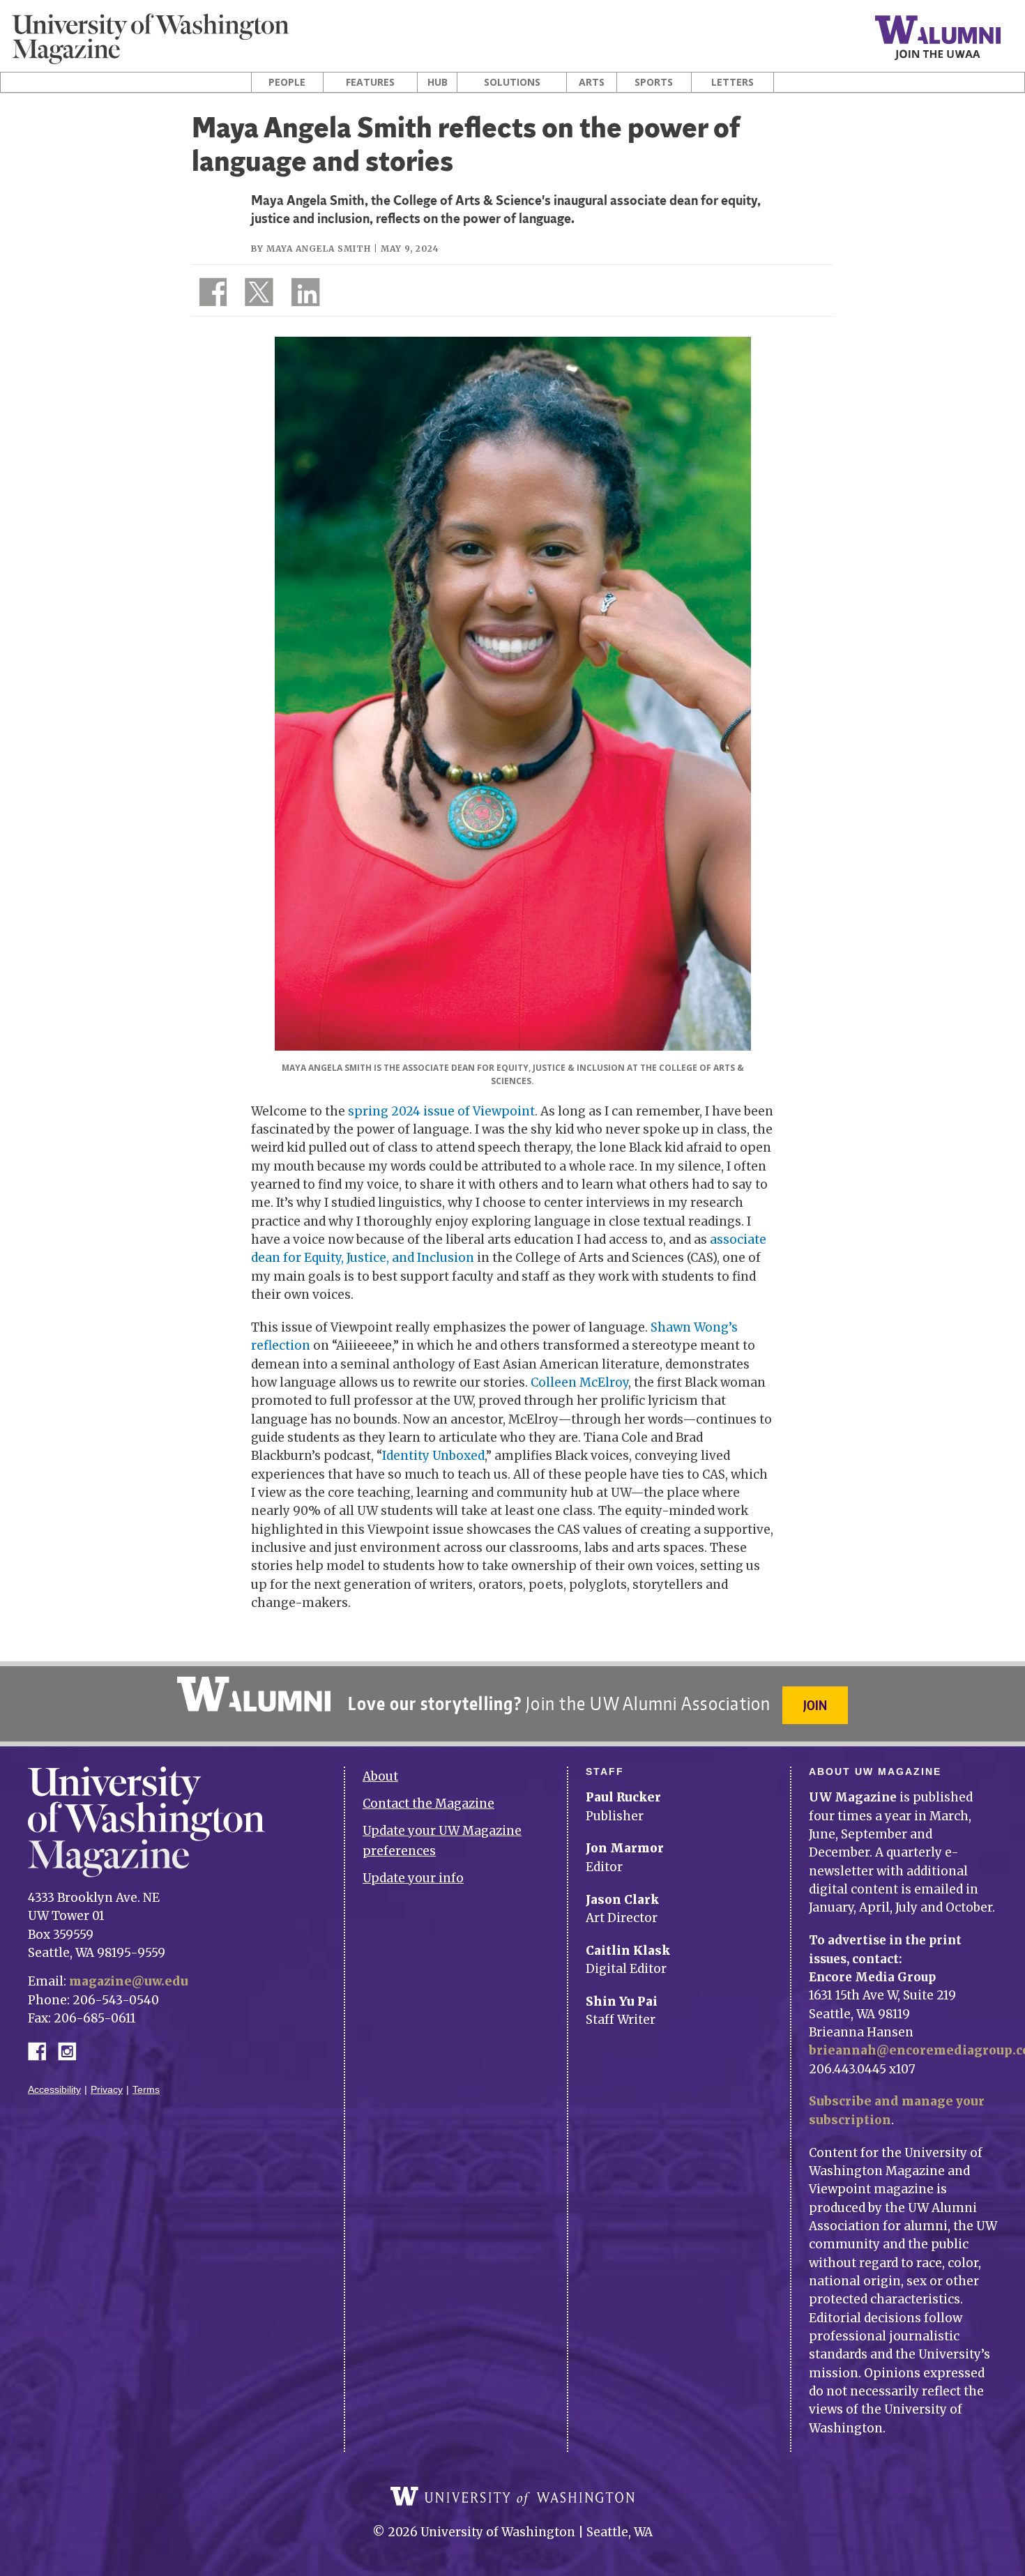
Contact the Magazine (428, 1804)
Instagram (72, 2050)
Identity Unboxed (433, 1456)
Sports (654, 82)
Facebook (43, 2050)
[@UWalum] (257, 295)
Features (370, 82)
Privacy (107, 2090)
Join (815, 1705)
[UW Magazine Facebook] (209, 295)
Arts (592, 82)
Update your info (413, 1878)
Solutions (512, 82)
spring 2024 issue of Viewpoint (441, 1111)
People (287, 82)
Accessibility (54, 2090)
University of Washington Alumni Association (254, 1694)
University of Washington (512, 2497)
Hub (438, 82)
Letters (732, 82)
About (380, 1776)
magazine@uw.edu (129, 1981)
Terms (146, 2090)
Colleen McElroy (579, 1382)
